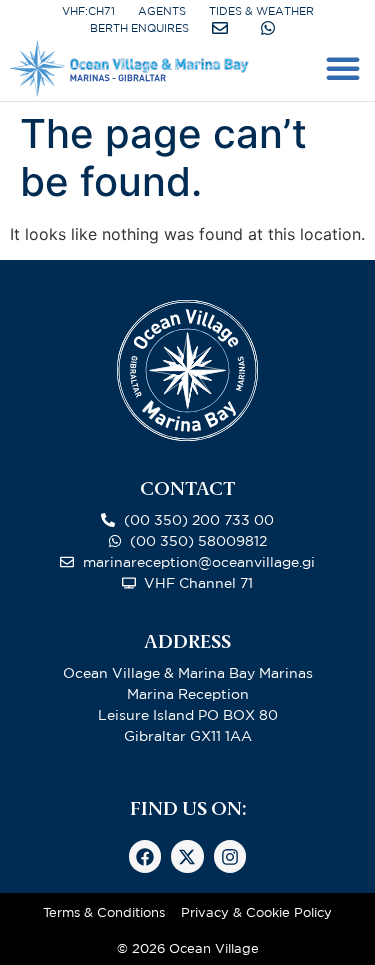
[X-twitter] (187, 856)
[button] (343, 68)
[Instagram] (230, 856)
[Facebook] (145, 856)
